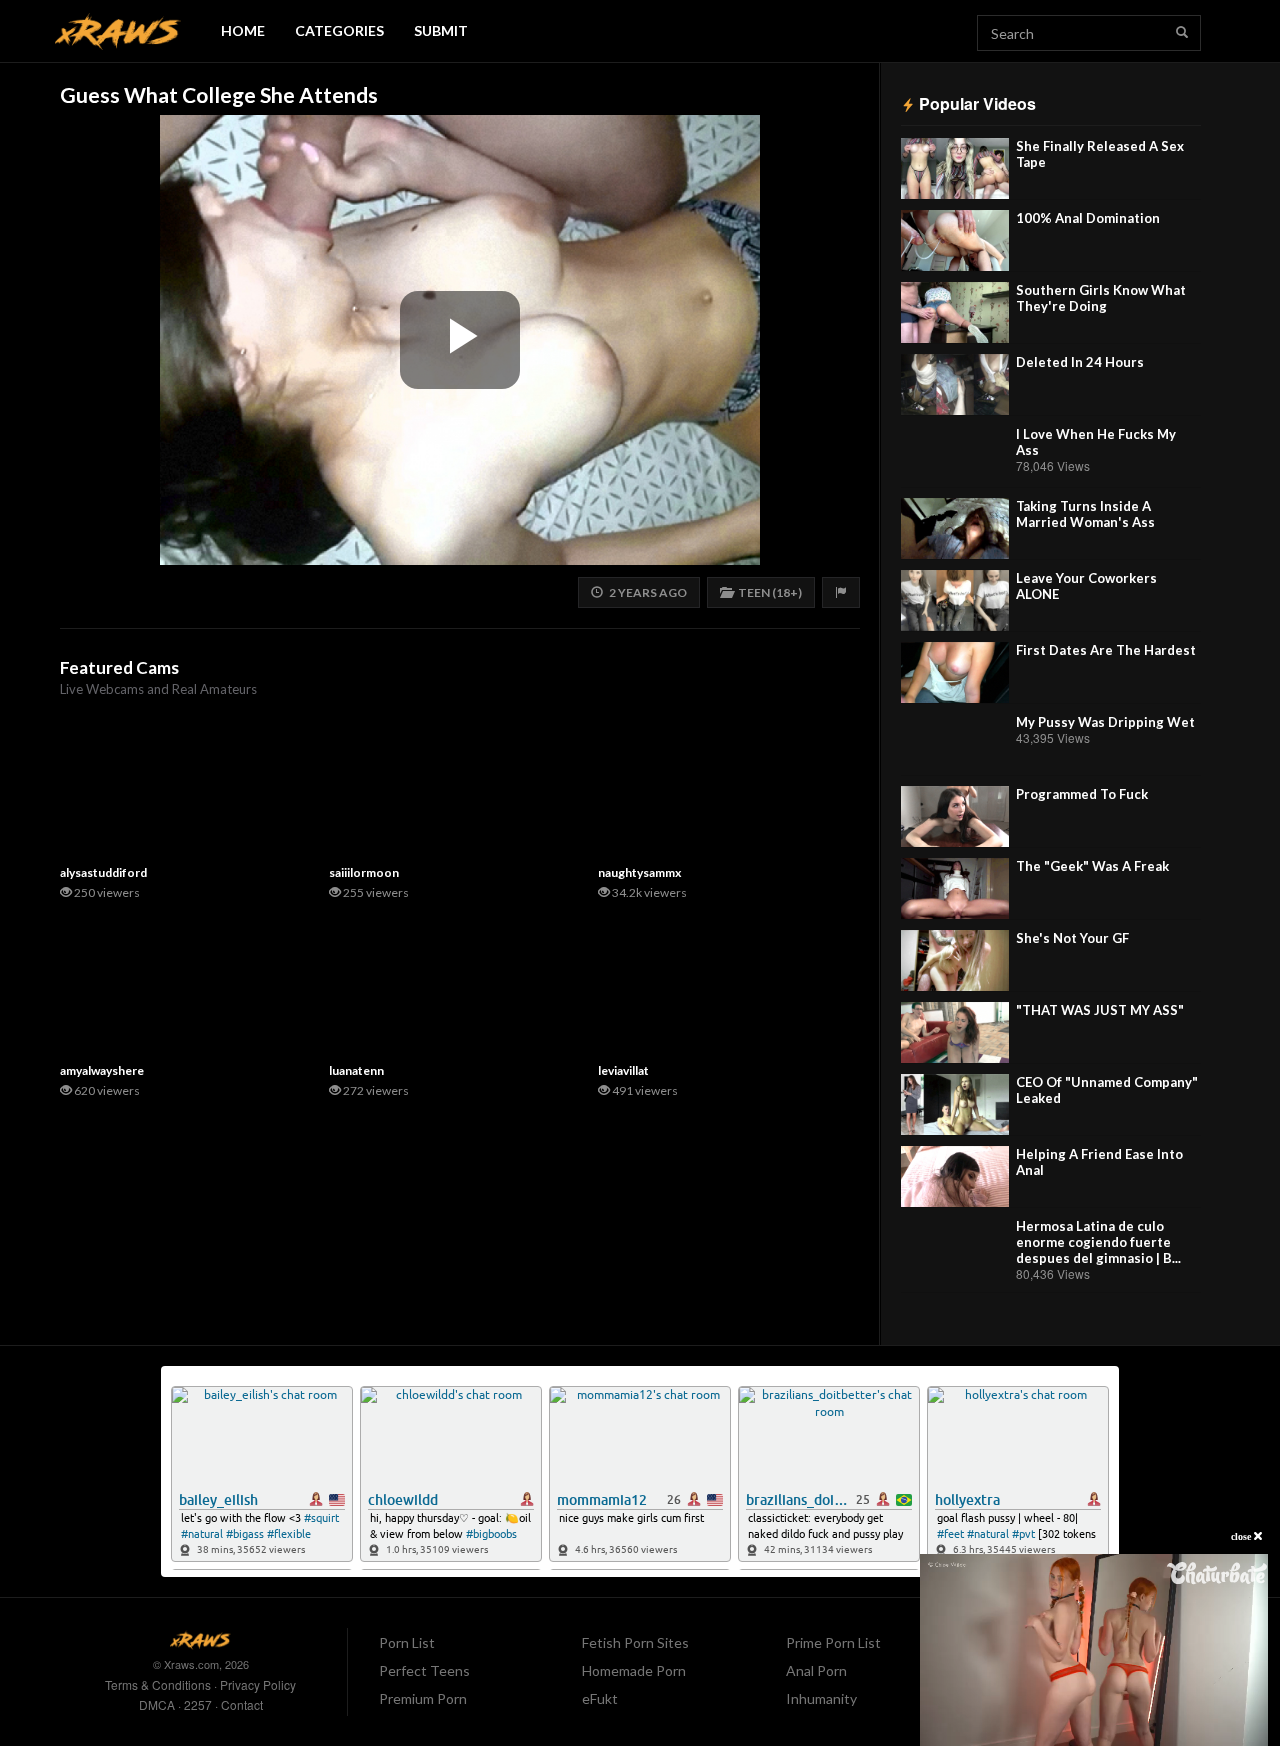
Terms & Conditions (158, 1684)
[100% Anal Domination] (955, 240)
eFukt (600, 1698)
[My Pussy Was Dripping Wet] (955, 744)
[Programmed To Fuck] (955, 816)
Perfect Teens (424, 1670)
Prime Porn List (833, 1642)
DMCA (157, 1704)
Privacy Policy (258, 1684)
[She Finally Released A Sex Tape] (955, 168)
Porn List (407, 1642)
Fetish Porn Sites (635, 1642)
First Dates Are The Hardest (1106, 650)
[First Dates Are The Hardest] (955, 672)
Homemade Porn (634, 1670)
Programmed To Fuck (1082, 794)
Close (1242, 1536)
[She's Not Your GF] (955, 960)
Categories (339, 30)
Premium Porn (423, 1698)
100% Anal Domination (1088, 218)
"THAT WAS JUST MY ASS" (1100, 1010)
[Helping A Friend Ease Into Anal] (955, 1176)
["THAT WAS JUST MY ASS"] (955, 1032)
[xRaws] (118, 31)
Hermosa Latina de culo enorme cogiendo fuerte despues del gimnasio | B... (1098, 1242)
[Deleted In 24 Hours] (955, 384)
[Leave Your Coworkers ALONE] (955, 600)
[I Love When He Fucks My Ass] (955, 456)
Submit (441, 30)
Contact (242, 1704)
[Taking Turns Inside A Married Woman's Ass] (955, 528)
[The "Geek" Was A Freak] (955, 888)
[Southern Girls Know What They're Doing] (955, 312)
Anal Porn (816, 1670)
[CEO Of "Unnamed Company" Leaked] (955, 1104)
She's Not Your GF (1072, 938)
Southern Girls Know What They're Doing (1101, 298)
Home (243, 30)
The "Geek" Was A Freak (1092, 866)
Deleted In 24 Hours (1080, 362)
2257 (198, 1704)
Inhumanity (821, 1698)
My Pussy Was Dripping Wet (1105, 722)
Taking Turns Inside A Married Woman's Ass (1085, 514)
